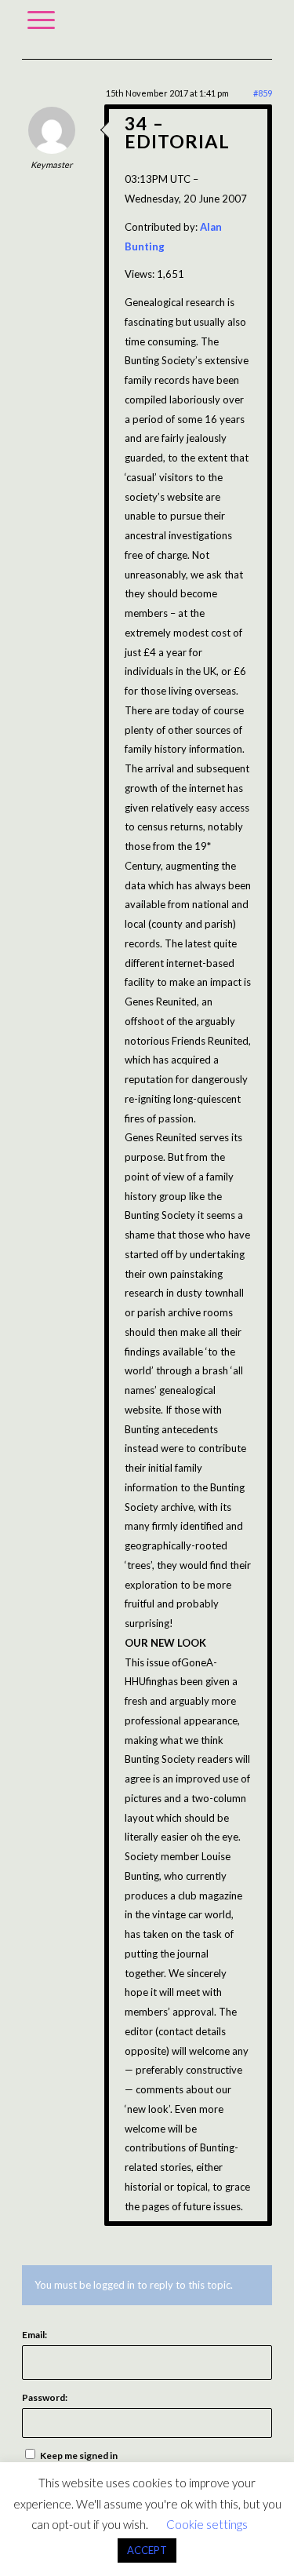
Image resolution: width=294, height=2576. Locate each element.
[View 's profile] (52, 150)
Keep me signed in (79, 2456)
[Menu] (41, 20)
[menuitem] (41, 20)
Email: (34, 2335)
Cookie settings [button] (207, 2524)
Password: (45, 2397)
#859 (263, 93)
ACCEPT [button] (147, 2550)
